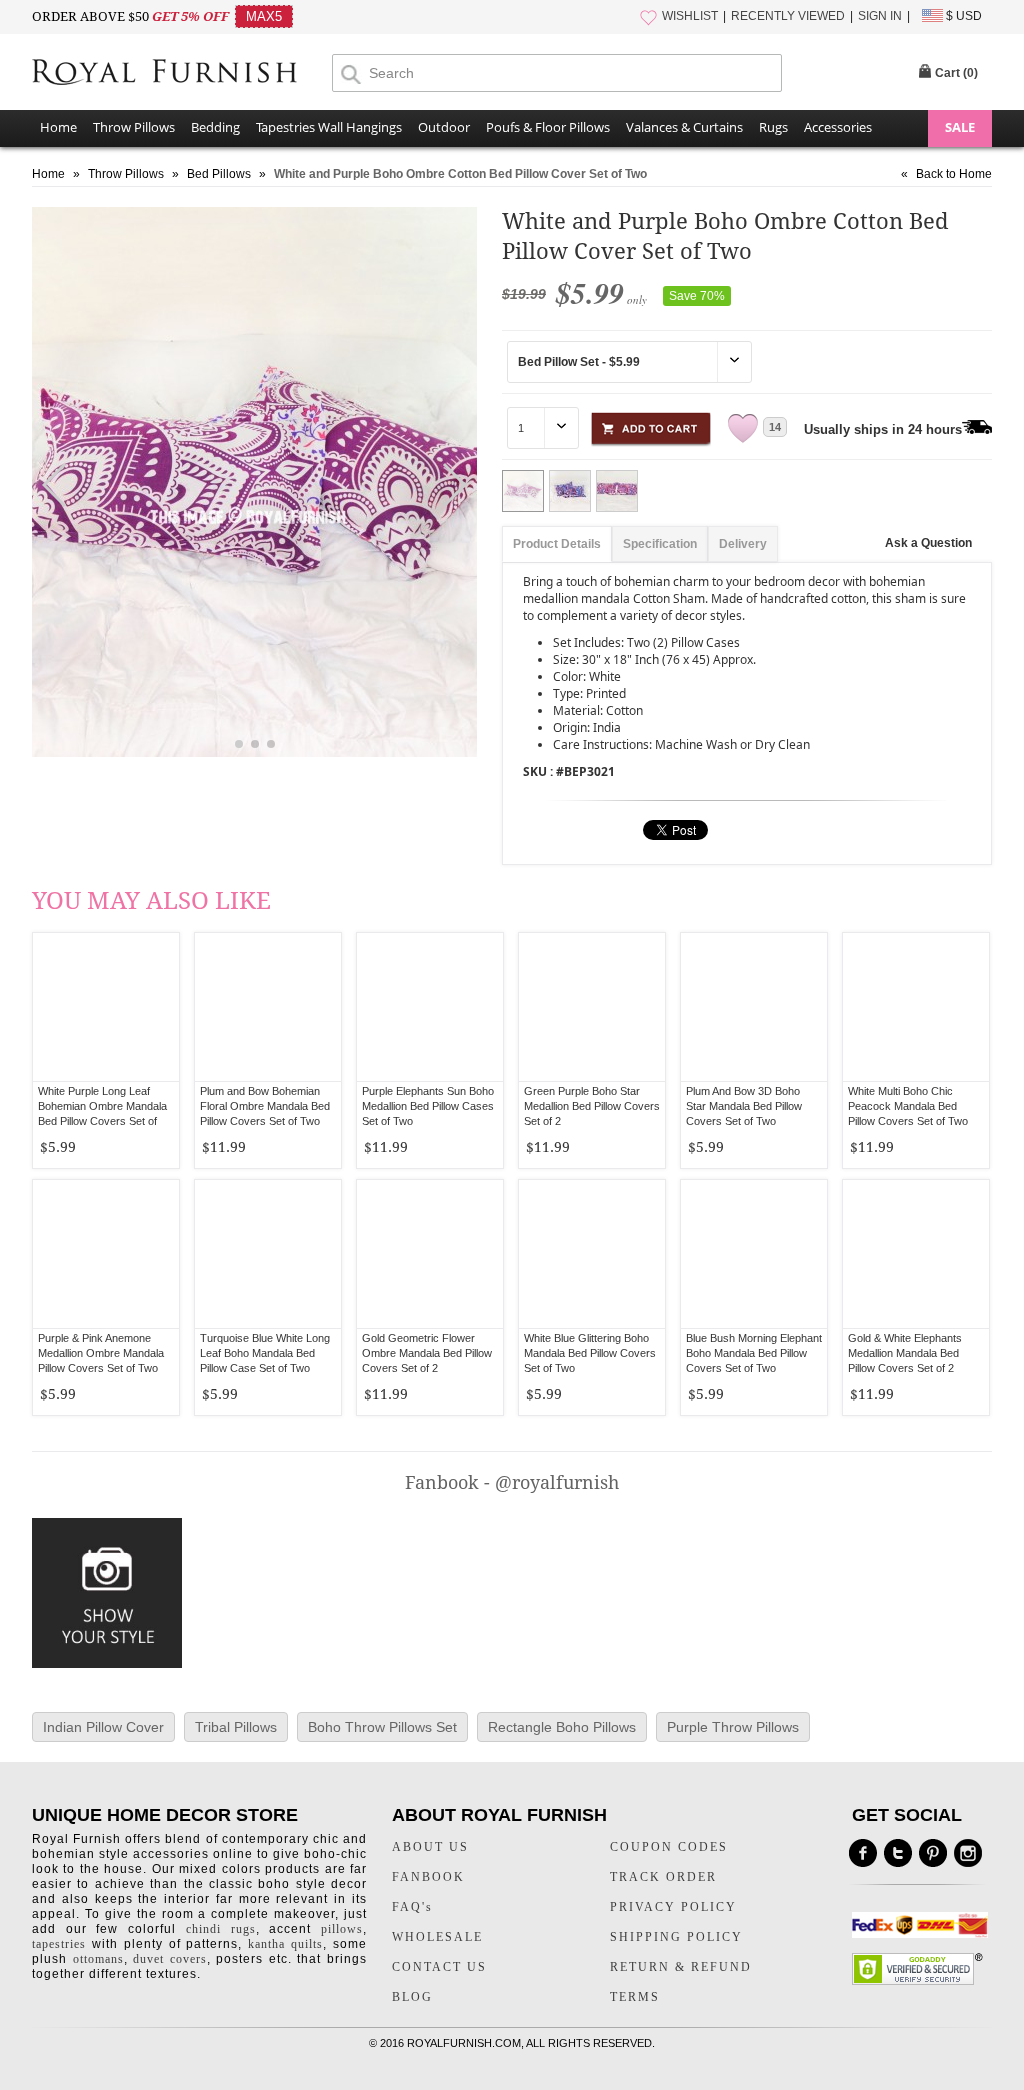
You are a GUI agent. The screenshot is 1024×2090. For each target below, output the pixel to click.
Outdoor (444, 127)
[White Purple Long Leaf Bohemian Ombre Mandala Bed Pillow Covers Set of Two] (106, 1007)
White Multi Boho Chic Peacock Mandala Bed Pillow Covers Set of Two (908, 1106)
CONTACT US (439, 1967)
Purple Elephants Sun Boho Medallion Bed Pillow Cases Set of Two (428, 1106)
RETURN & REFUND (681, 1967)
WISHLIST (690, 16)
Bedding (215, 127)
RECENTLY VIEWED (788, 16)
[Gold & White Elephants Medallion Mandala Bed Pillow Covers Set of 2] (916, 1254)
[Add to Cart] (651, 425)
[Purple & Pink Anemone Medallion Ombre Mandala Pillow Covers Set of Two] (106, 1254)
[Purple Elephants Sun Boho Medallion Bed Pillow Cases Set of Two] (430, 1007)
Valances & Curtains (684, 127)
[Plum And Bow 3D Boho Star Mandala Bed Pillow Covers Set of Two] (754, 1007)
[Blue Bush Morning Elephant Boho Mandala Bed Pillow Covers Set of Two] (754, 1254)
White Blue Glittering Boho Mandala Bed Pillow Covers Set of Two (590, 1353)
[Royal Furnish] (182, 74)
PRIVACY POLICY (673, 1907)
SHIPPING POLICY (676, 1937)
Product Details (557, 544)
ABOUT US (430, 1847)
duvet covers (170, 1959)
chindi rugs (221, 1929)
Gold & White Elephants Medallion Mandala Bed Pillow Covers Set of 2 (905, 1353)
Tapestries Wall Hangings (329, 127)
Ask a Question (928, 543)
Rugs (773, 127)
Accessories (838, 127)
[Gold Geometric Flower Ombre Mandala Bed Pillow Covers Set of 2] (430, 1254)
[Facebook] (863, 1853)
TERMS (635, 1997)
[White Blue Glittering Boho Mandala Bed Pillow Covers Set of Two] (592, 1254)
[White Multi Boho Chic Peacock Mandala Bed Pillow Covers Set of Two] (916, 1007)
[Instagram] (968, 1853)
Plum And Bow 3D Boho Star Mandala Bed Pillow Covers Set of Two (744, 1106)
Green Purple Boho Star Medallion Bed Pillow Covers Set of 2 (592, 1106)
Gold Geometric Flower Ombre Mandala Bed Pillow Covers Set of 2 (427, 1353)
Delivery (743, 544)
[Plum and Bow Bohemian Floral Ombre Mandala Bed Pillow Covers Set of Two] (268, 1007)
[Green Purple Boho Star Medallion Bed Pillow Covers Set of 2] (592, 1007)
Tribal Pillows (236, 1727)
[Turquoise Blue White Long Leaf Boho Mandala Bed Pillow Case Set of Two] (268, 1254)
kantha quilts (285, 1944)
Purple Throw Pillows (733, 1727)
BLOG (412, 1997)
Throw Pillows (134, 127)
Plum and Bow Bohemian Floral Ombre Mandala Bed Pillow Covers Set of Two (265, 1106)
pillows (342, 1929)
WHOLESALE (437, 1937)
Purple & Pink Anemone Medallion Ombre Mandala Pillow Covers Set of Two (101, 1353)
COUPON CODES (669, 1847)
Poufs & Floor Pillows (548, 127)
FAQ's (412, 1907)
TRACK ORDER (663, 1877)
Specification (660, 544)
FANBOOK (428, 1877)
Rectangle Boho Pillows (562, 1727)
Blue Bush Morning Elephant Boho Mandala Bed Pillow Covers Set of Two (754, 1353)
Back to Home (954, 174)
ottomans (98, 1959)
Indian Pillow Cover (103, 1727)
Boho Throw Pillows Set (382, 1727)
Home (58, 127)
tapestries (59, 1944)
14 (775, 427)
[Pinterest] (933, 1853)
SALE (960, 127)
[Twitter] (898, 1853)
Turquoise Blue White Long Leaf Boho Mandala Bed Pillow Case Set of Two (265, 1353)
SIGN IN (880, 16)
